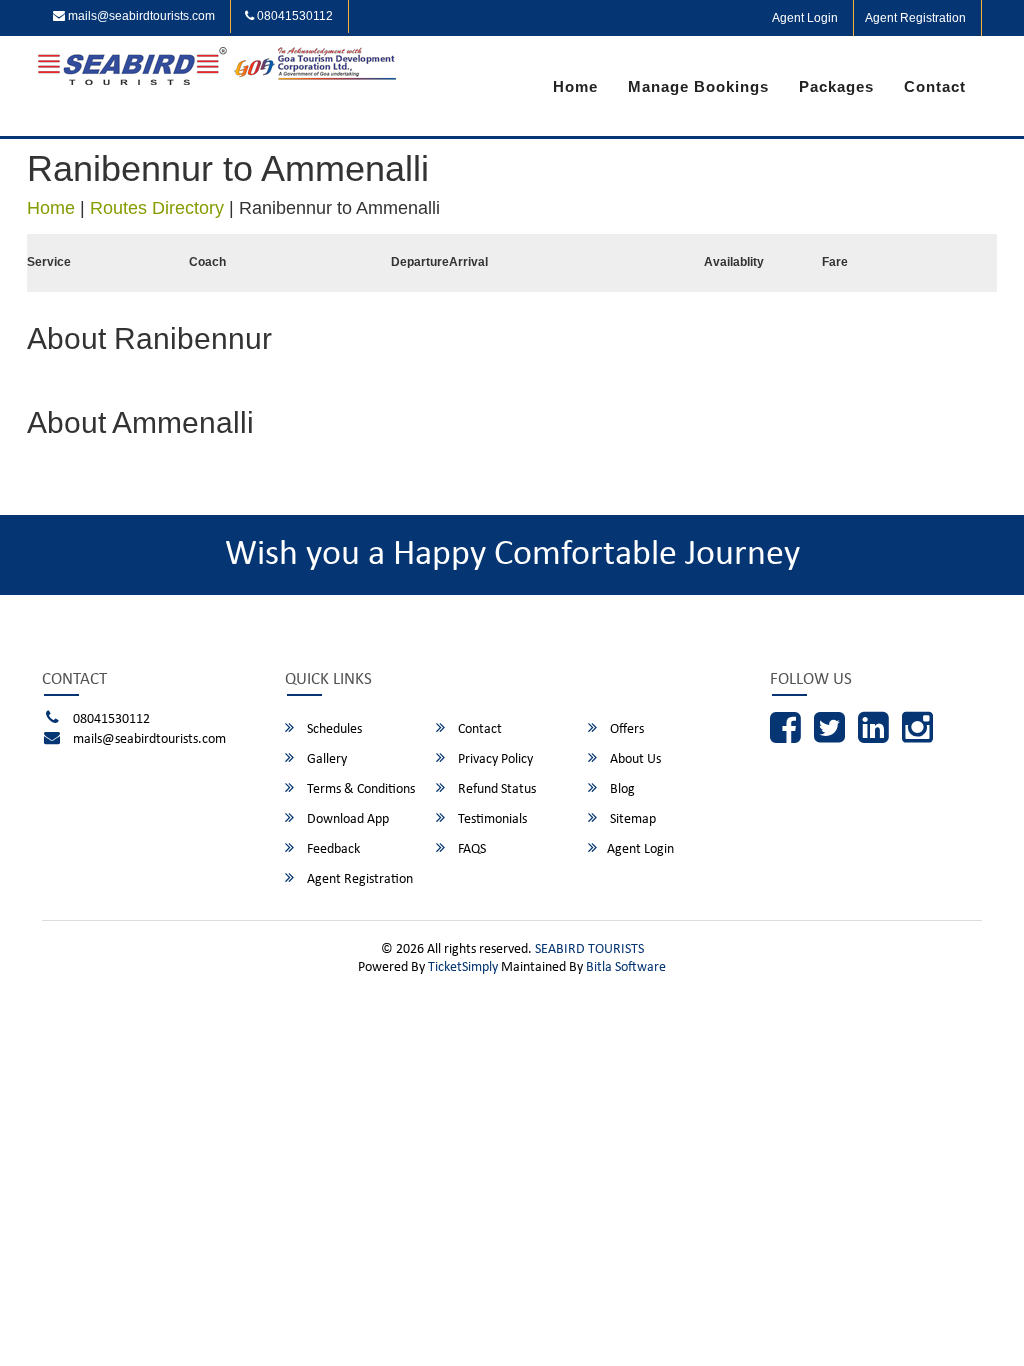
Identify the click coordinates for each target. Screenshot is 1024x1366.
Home (575, 86)
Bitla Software (626, 967)
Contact (935, 86)
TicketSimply (463, 967)
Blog (621, 789)
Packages (836, 86)
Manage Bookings (698, 86)
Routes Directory (157, 208)
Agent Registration (915, 18)
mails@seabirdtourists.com (140, 16)
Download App (346, 819)
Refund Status (495, 789)
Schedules (333, 729)
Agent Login (805, 18)
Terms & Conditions (359, 789)
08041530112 (293, 16)
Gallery (325, 759)
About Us (634, 759)
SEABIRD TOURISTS (589, 949)
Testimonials (491, 819)
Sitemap (631, 819)
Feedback (332, 849)
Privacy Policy (494, 759)
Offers (625, 729)
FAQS (470, 849)
